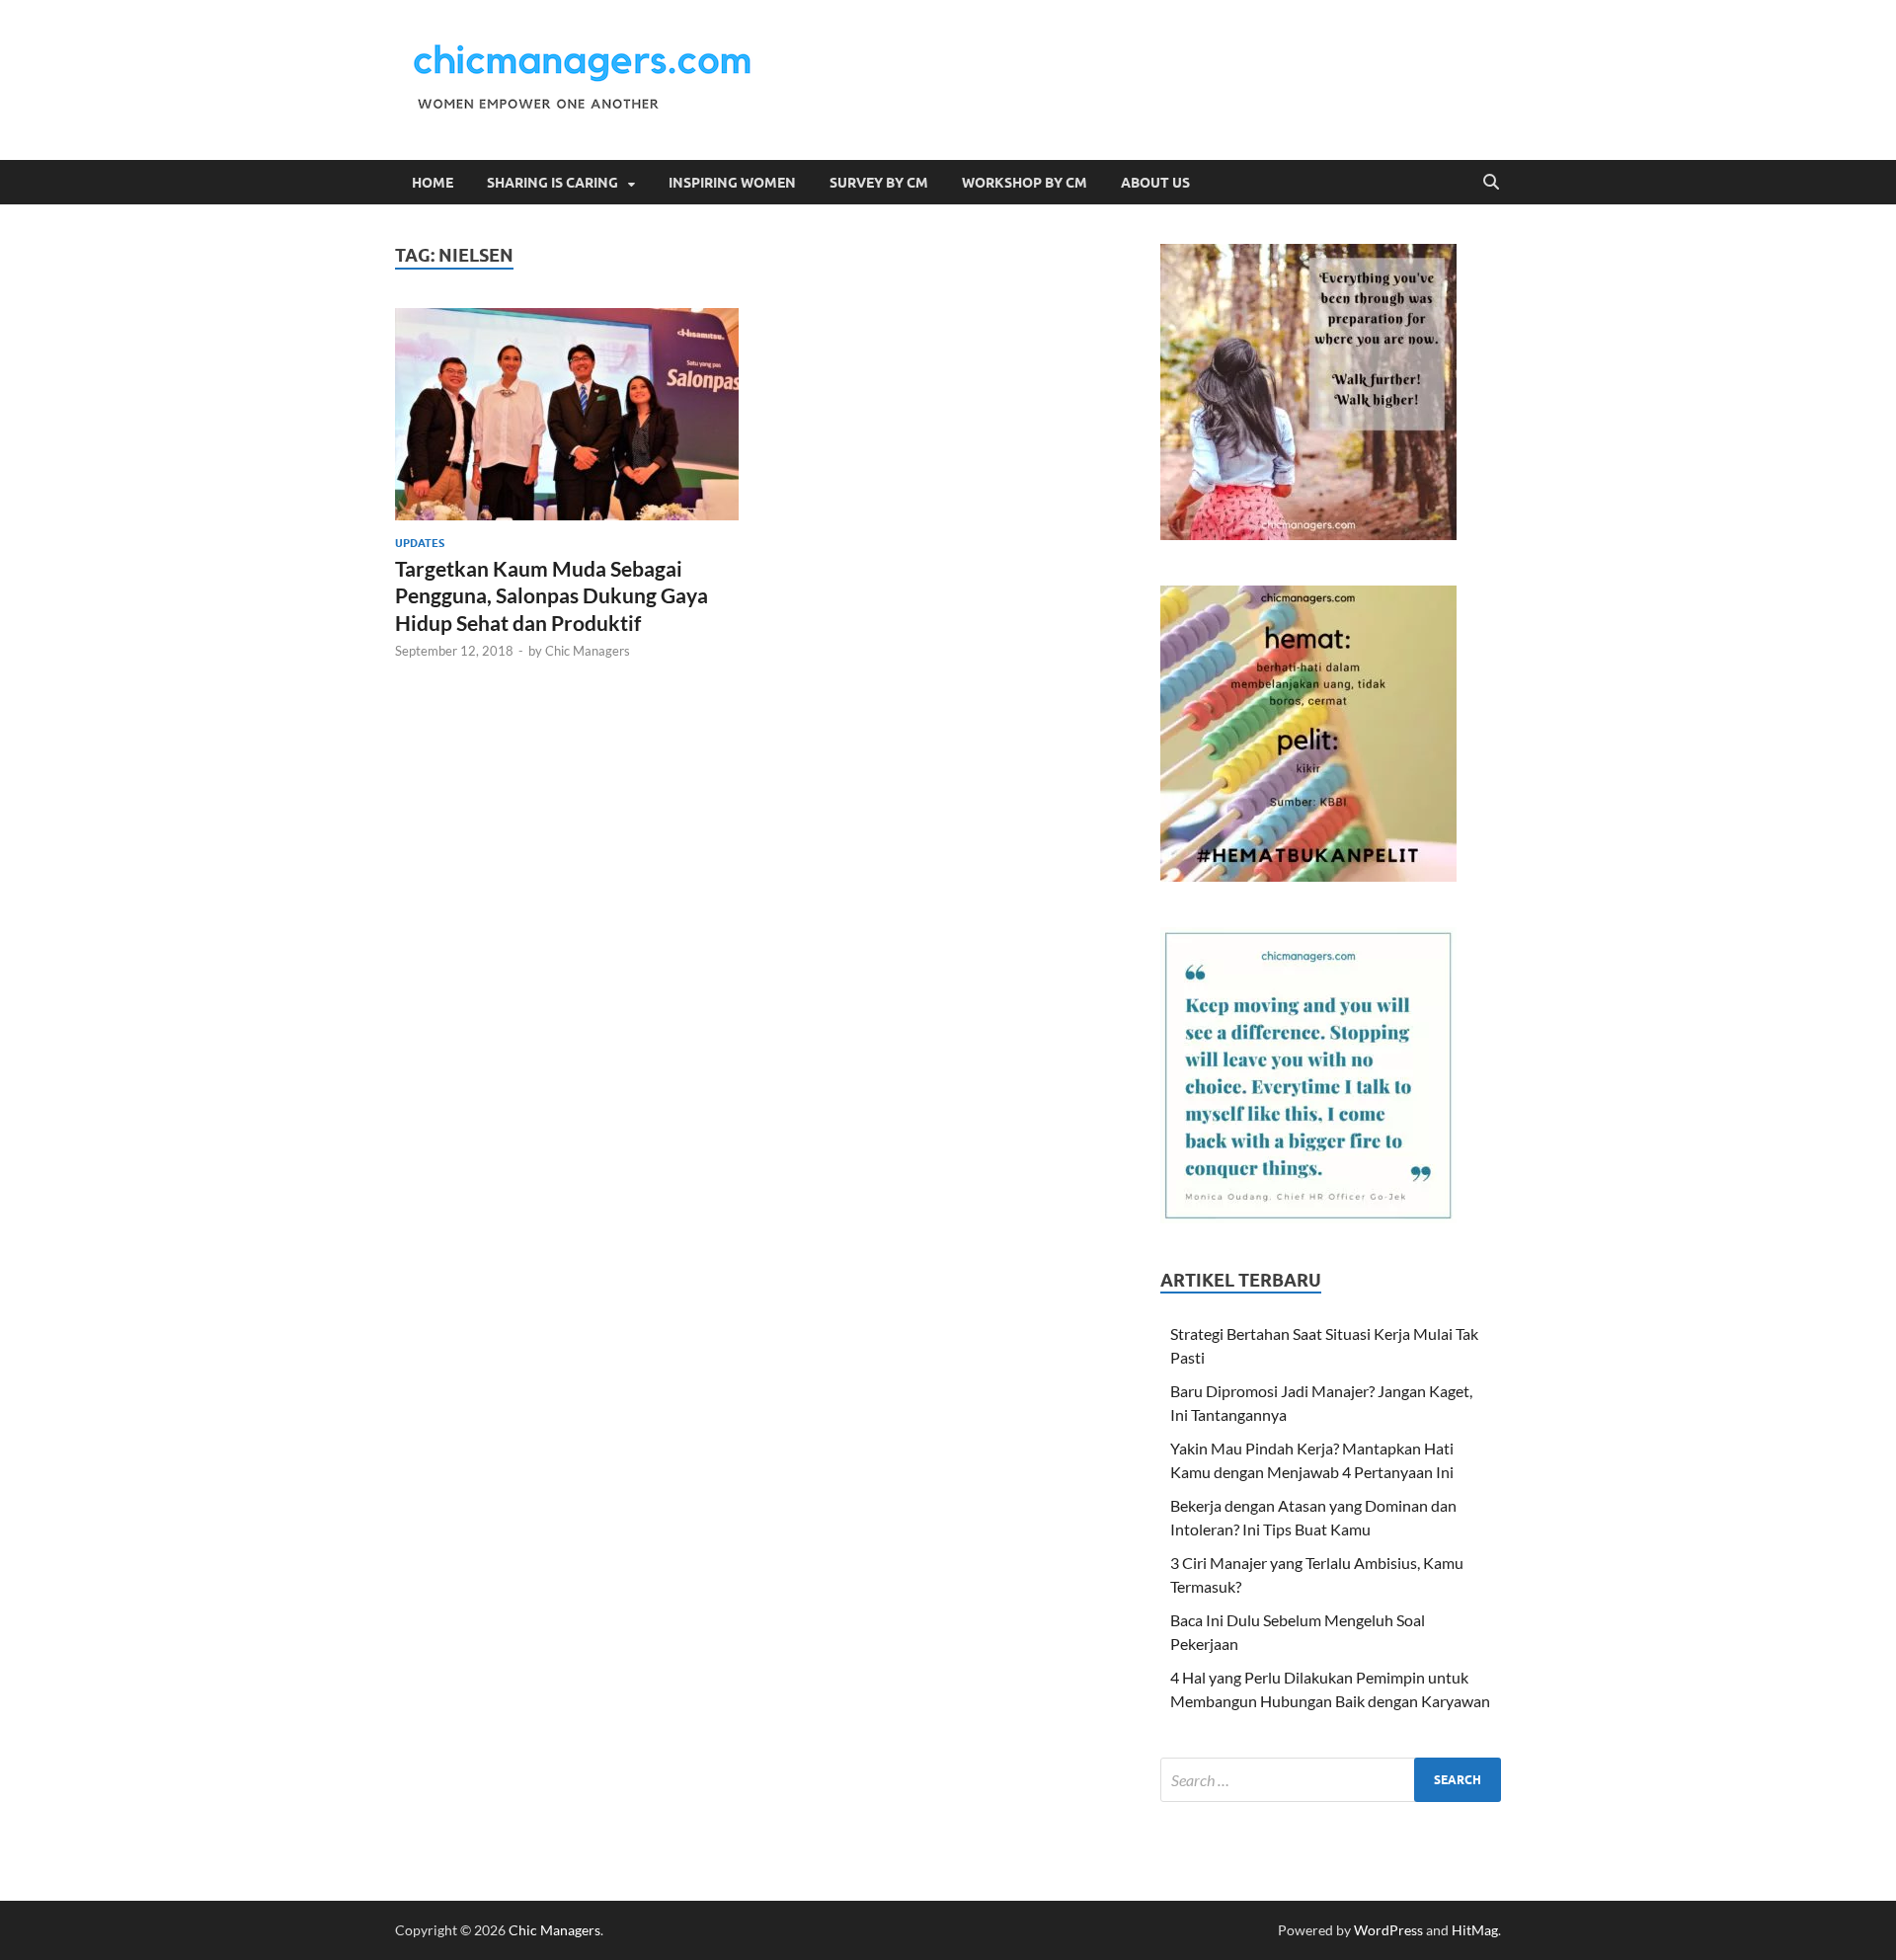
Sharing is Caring (553, 183)
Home (433, 183)
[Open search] (1491, 183)
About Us (1155, 183)
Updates (420, 543)
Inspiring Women (732, 183)
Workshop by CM (1025, 183)
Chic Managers (588, 651)
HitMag (1475, 1930)
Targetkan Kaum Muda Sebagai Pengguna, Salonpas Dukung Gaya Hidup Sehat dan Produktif (552, 595)
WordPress (1388, 1930)
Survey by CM (879, 183)
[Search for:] (1331, 1780)
